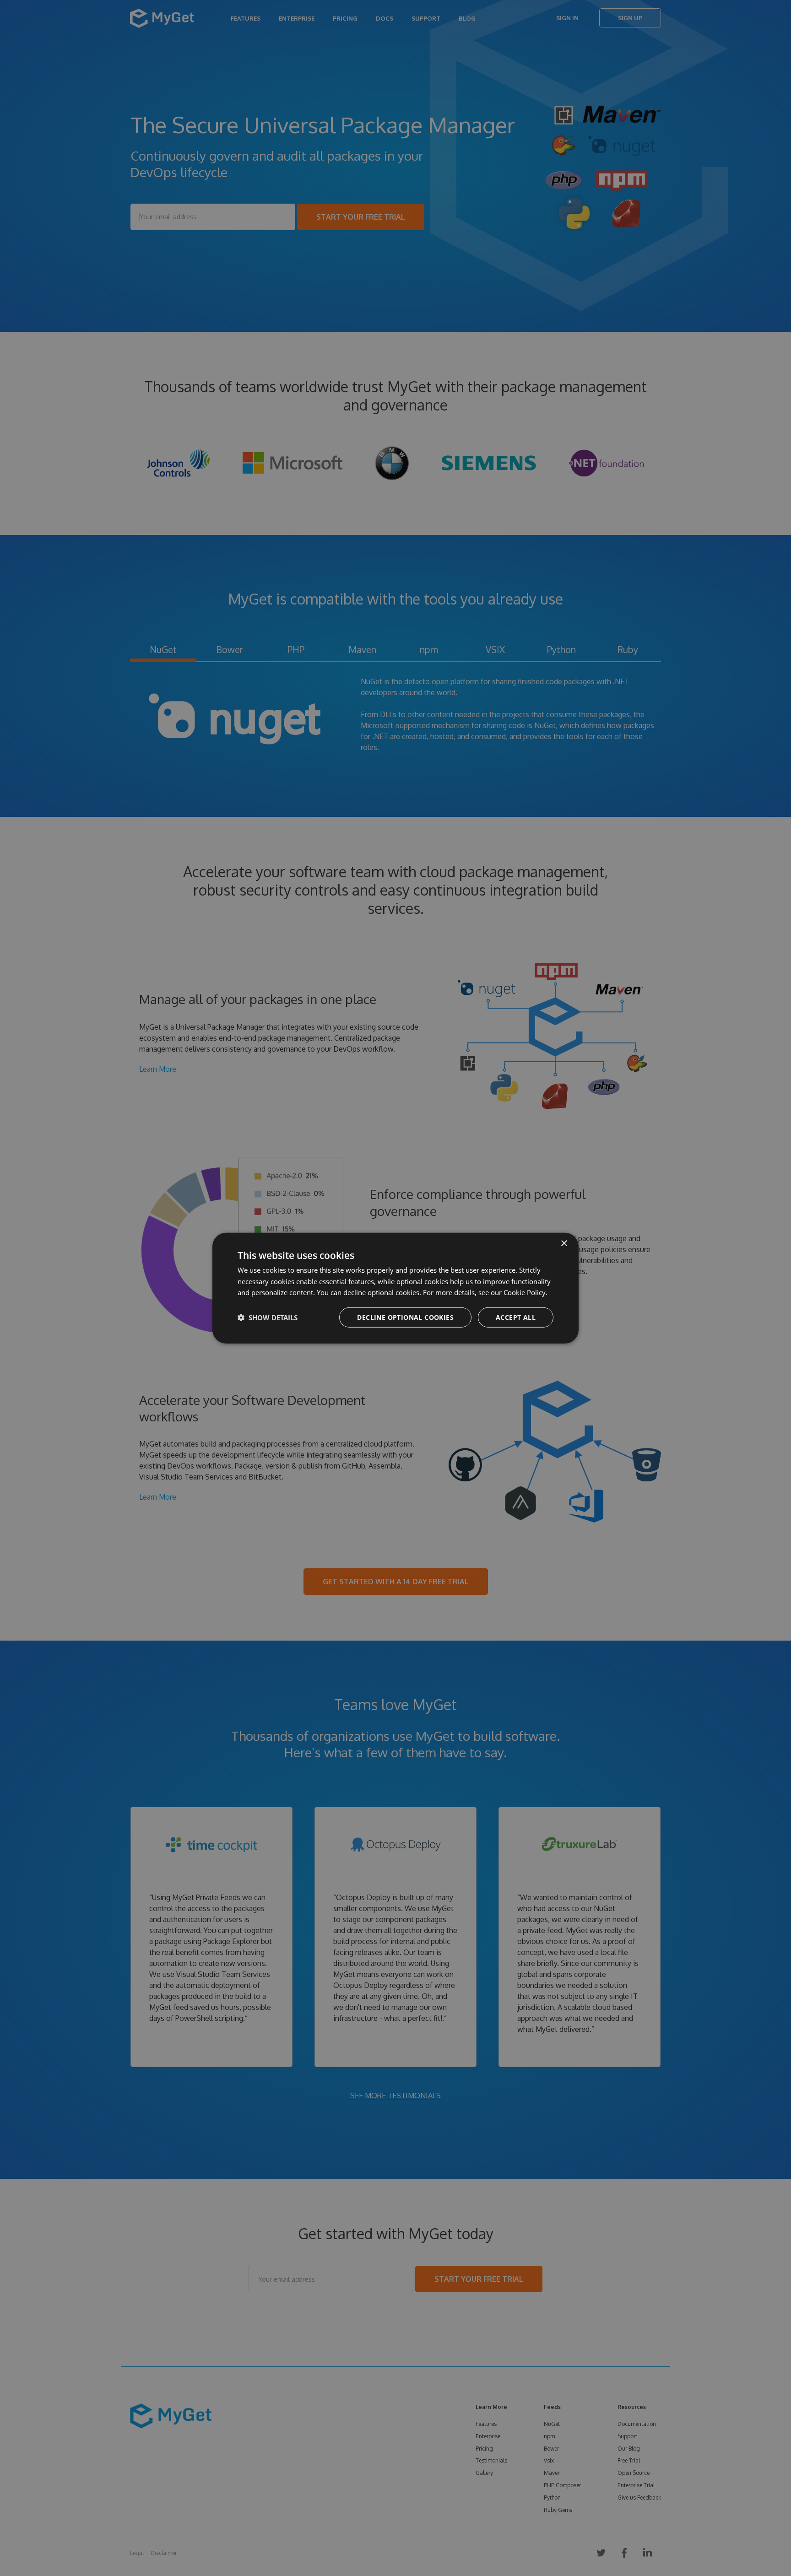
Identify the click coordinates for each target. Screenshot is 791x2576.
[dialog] (395, 1288)
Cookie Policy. (526, 1292)
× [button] (564, 1243)
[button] (268, 1318)
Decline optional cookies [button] (405, 1317)
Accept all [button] (516, 1317)
